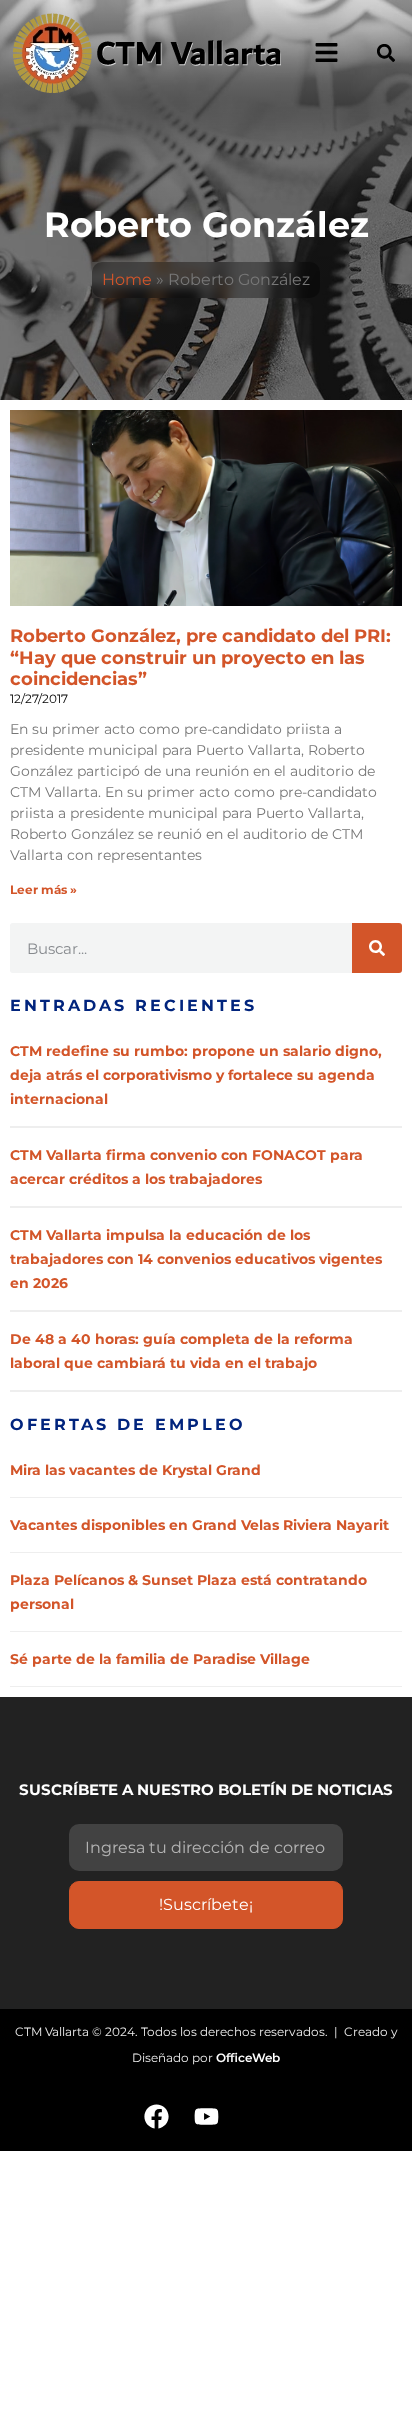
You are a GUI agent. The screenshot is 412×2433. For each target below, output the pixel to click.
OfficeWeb (248, 2057)
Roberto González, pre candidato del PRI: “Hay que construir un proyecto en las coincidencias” (200, 657)
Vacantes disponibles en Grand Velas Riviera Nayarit (199, 1525)
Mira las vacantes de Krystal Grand (135, 1470)
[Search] (377, 948)
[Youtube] (206, 2116)
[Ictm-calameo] (256, 2116)
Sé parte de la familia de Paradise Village (160, 1659)
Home (127, 279)
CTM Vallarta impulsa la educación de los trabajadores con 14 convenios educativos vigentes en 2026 (196, 1259)
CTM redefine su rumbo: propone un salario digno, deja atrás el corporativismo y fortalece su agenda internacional (196, 1075)
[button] (385, 52)
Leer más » (43, 889)
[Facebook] (156, 2116)
